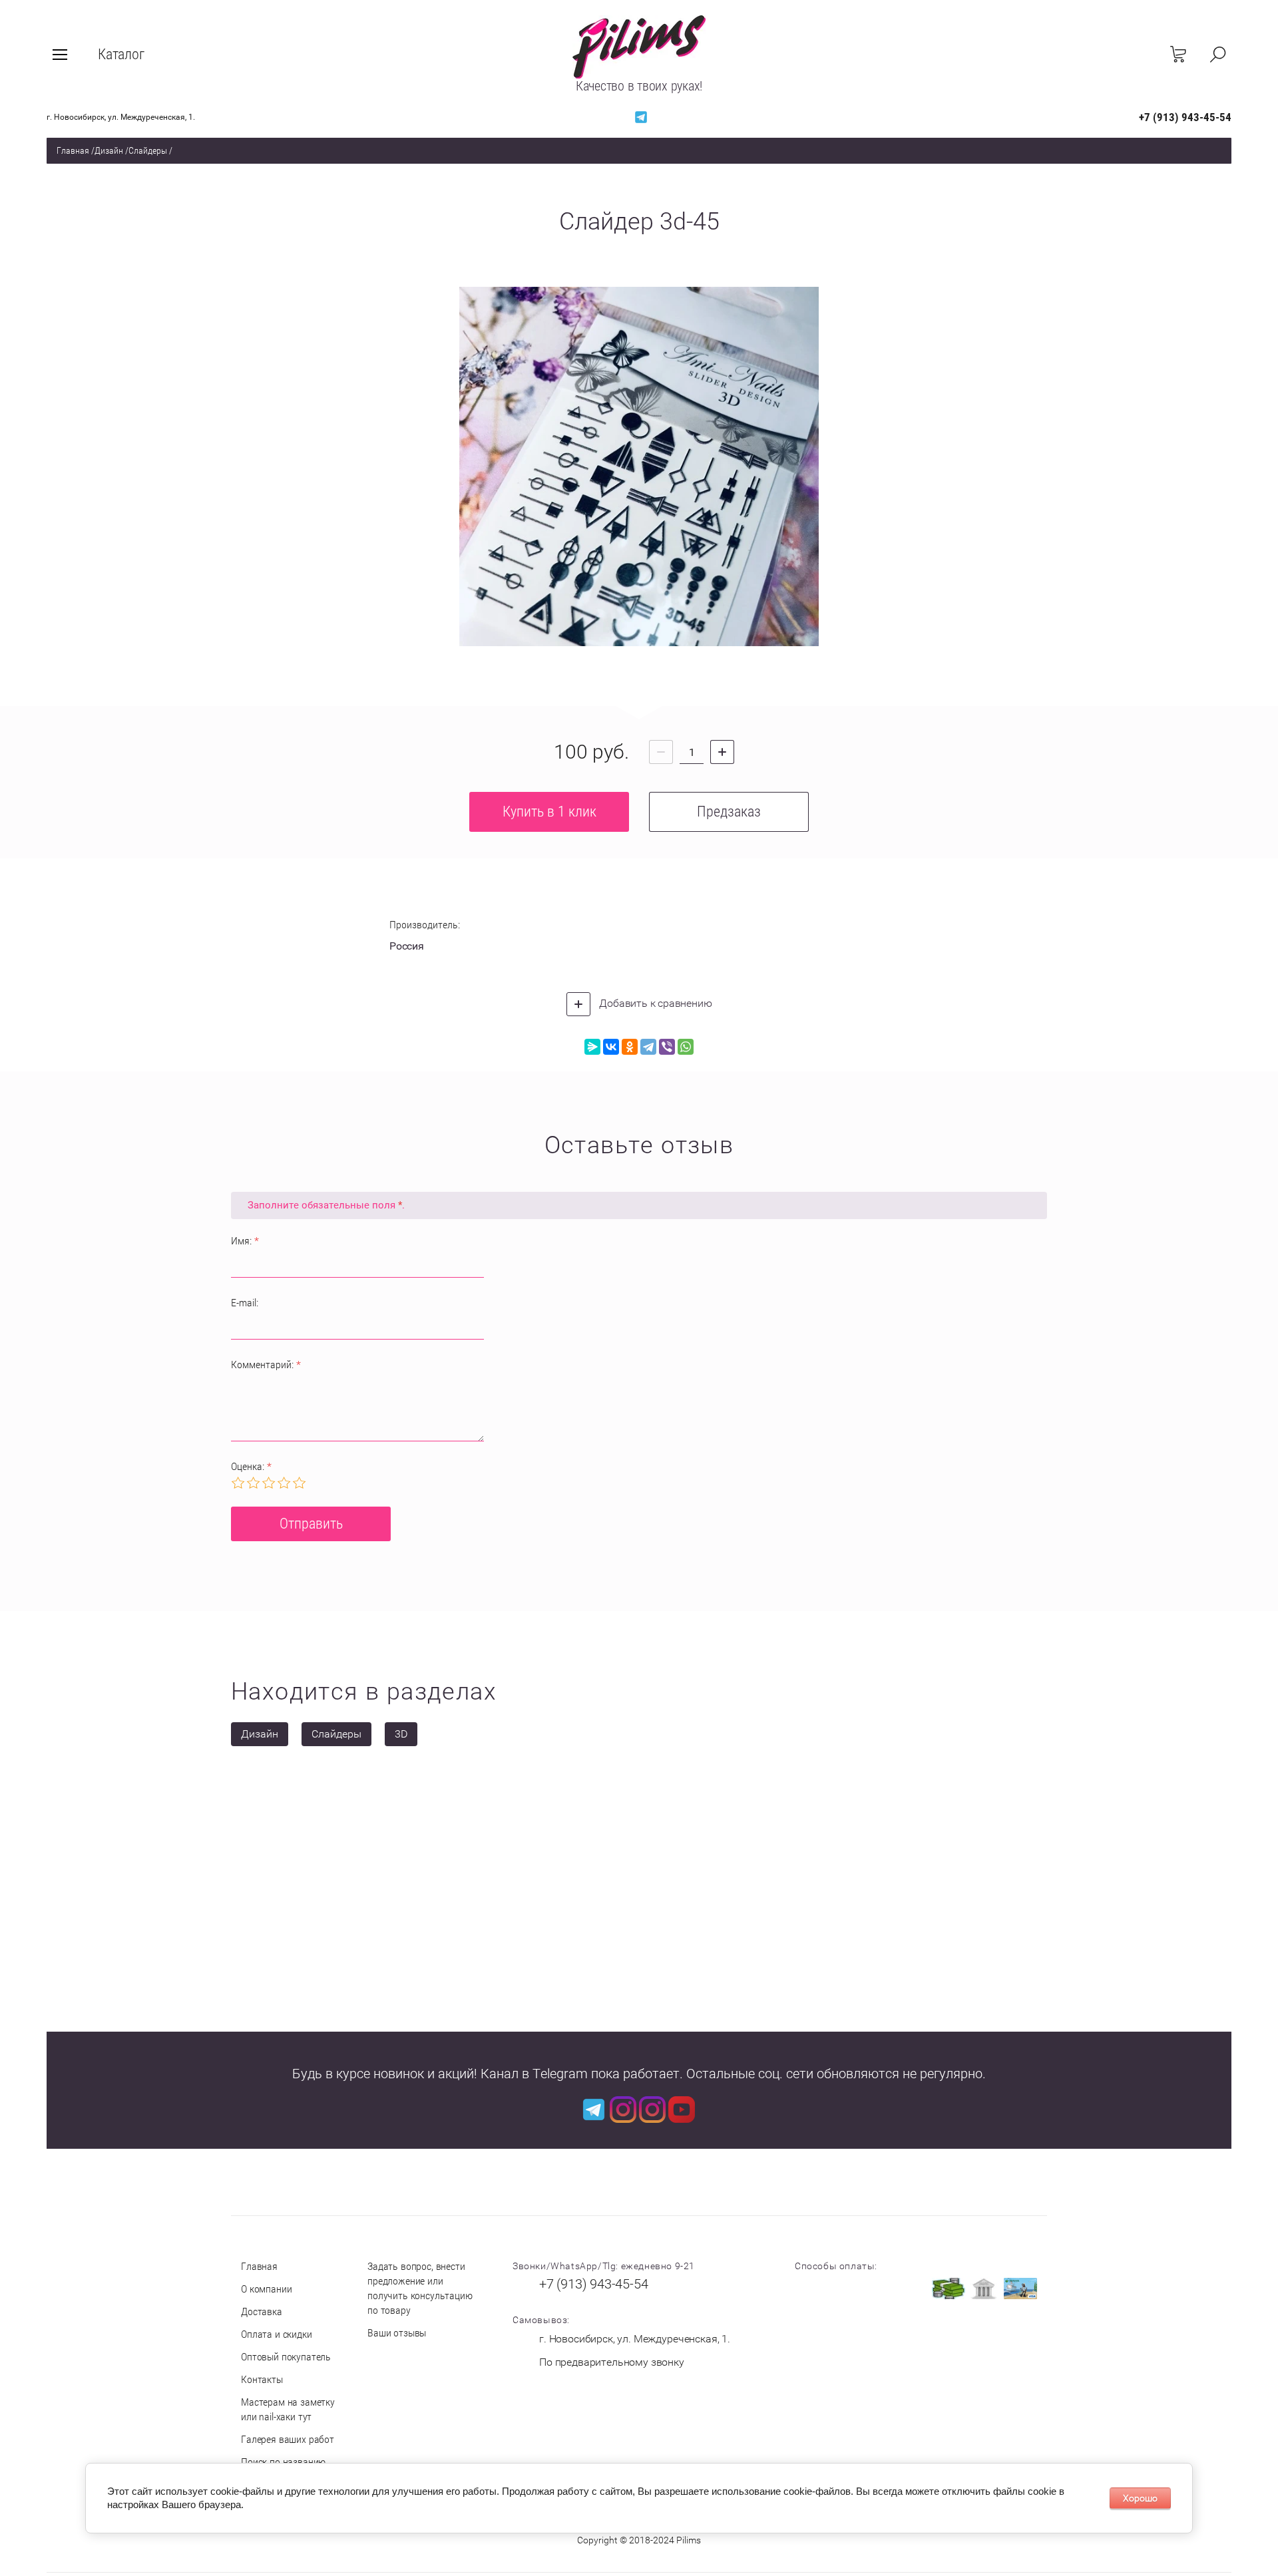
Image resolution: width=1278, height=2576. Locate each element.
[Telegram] (648, 1047)
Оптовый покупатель (286, 2357)
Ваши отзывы (397, 2333)
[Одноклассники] (630, 1047)
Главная (73, 150)
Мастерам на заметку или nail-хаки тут (288, 2409)
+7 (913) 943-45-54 (1185, 117)
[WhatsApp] (686, 1047)
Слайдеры (148, 150)
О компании (266, 2289)
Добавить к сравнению (655, 1003)
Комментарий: (266, 1365)
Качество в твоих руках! (639, 86)
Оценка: (251, 1466)
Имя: (245, 1241)
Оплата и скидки (277, 2334)
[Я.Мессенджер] (592, 1047)
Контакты (262, 2379)
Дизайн (109, 150)
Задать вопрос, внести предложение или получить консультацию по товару (420, 2288)
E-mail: (245, 1303)
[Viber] (667, 1047)
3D (401, 1734)
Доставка (262, 2311)
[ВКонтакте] (611, 1047)
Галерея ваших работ (288, 2439)
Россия (407, 946)
